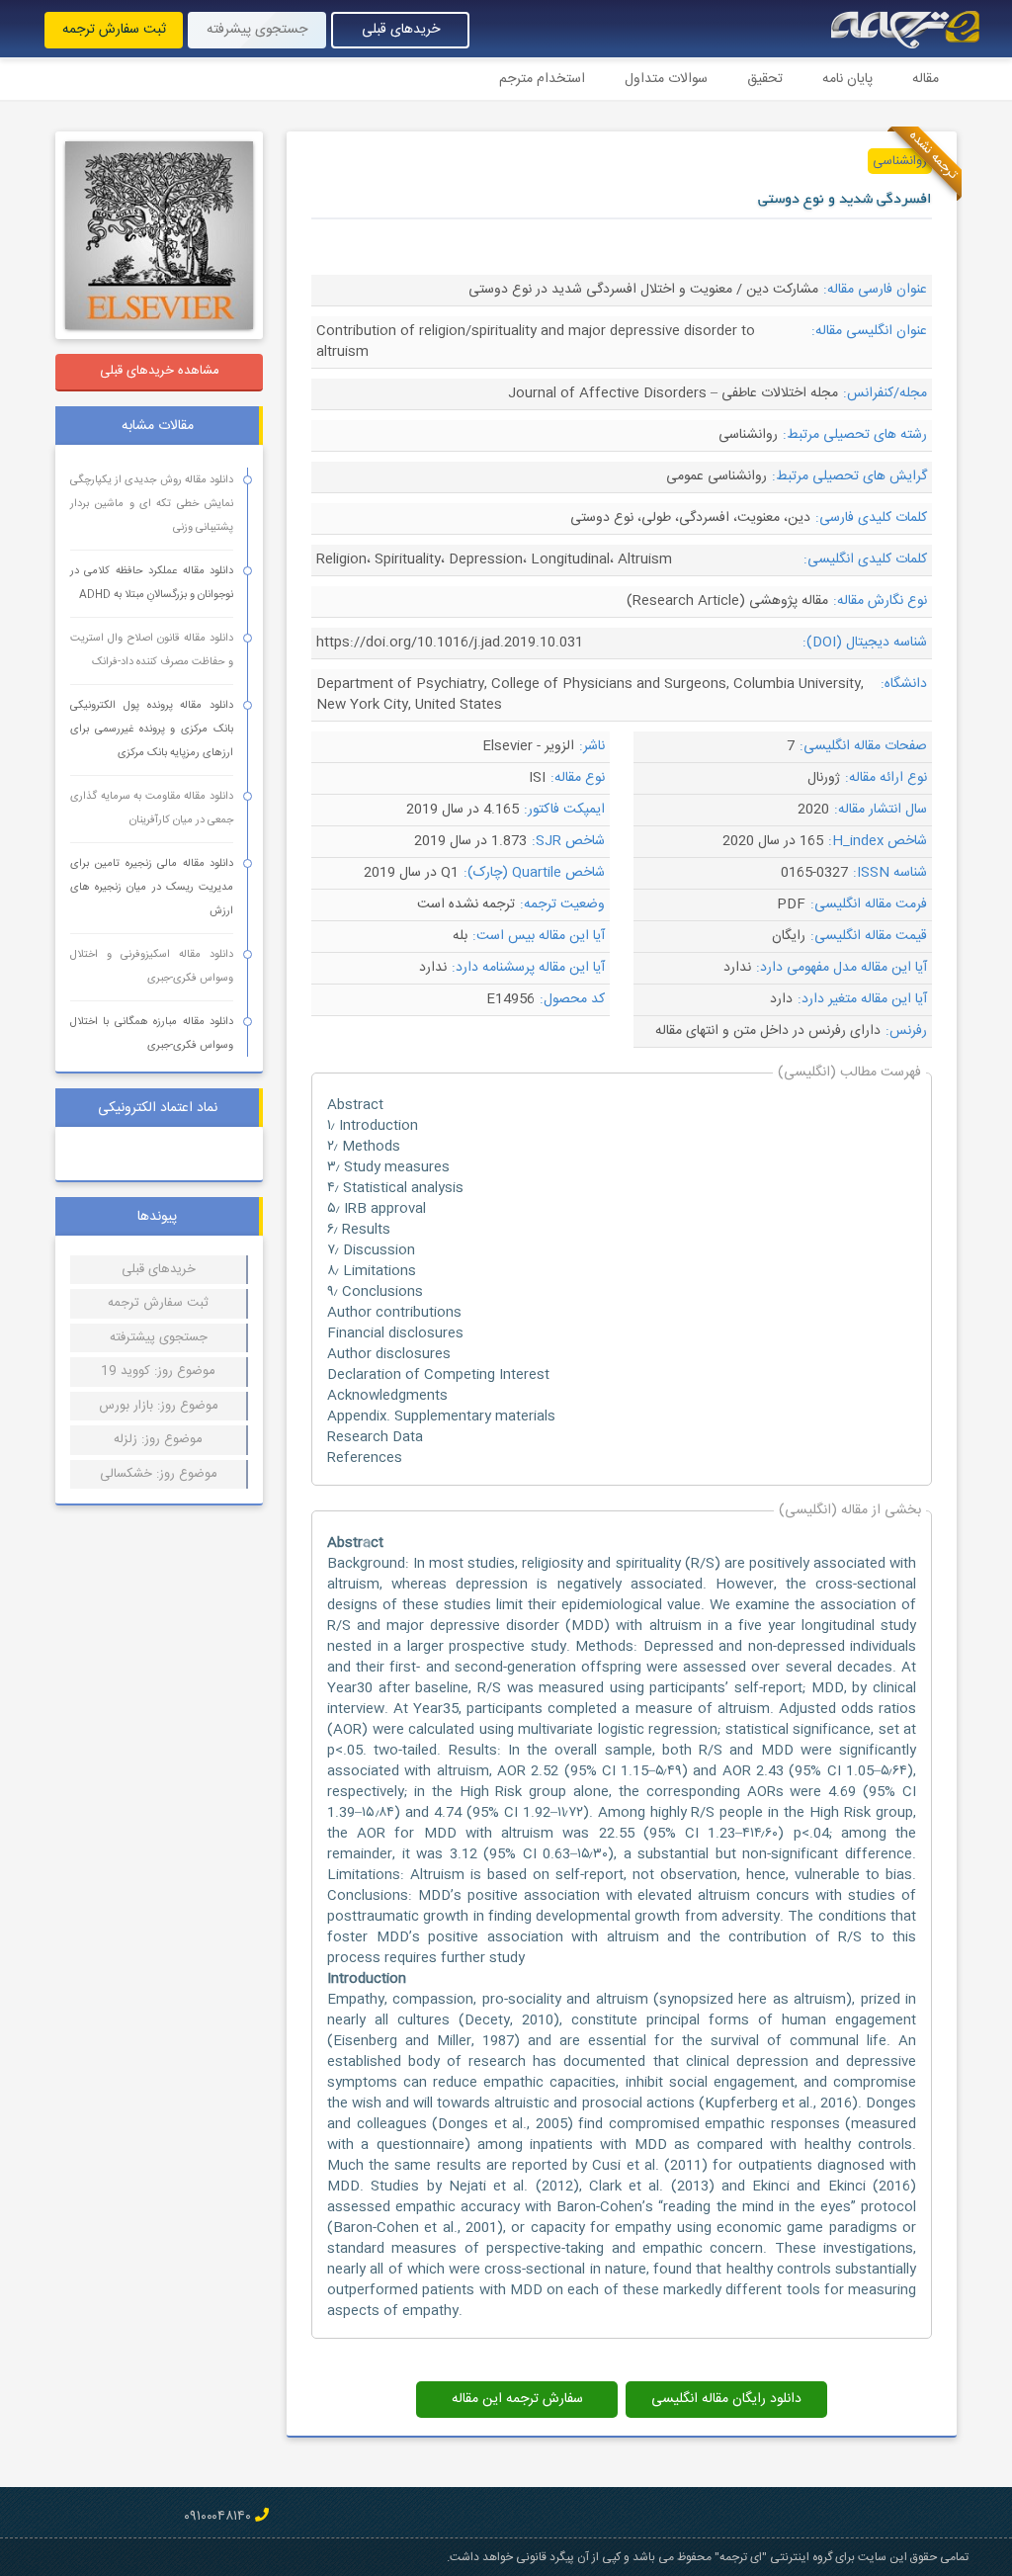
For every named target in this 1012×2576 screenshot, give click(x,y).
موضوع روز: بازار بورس (159, 1406)
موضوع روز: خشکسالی (159, 1474)
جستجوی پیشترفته (159, 1337)
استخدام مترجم (542, 79)
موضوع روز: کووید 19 (158, 1371)
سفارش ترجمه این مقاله (517, 2399)
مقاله (926, 79)
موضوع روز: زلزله (158, 1439)
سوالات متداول (666, 79)
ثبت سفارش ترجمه (114, 30)
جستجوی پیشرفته (257, 30)
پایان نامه (847, 79)
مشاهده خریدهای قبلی (160, 371)
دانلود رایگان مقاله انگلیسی (726, 2399)
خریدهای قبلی (401, 30)
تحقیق (765, 79)
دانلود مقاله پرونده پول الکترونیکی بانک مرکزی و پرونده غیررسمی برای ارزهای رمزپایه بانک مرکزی (152, 730)
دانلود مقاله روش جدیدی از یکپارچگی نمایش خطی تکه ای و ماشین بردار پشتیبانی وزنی (152, 504)
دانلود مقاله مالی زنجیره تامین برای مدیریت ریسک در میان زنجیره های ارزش (152, 888)
